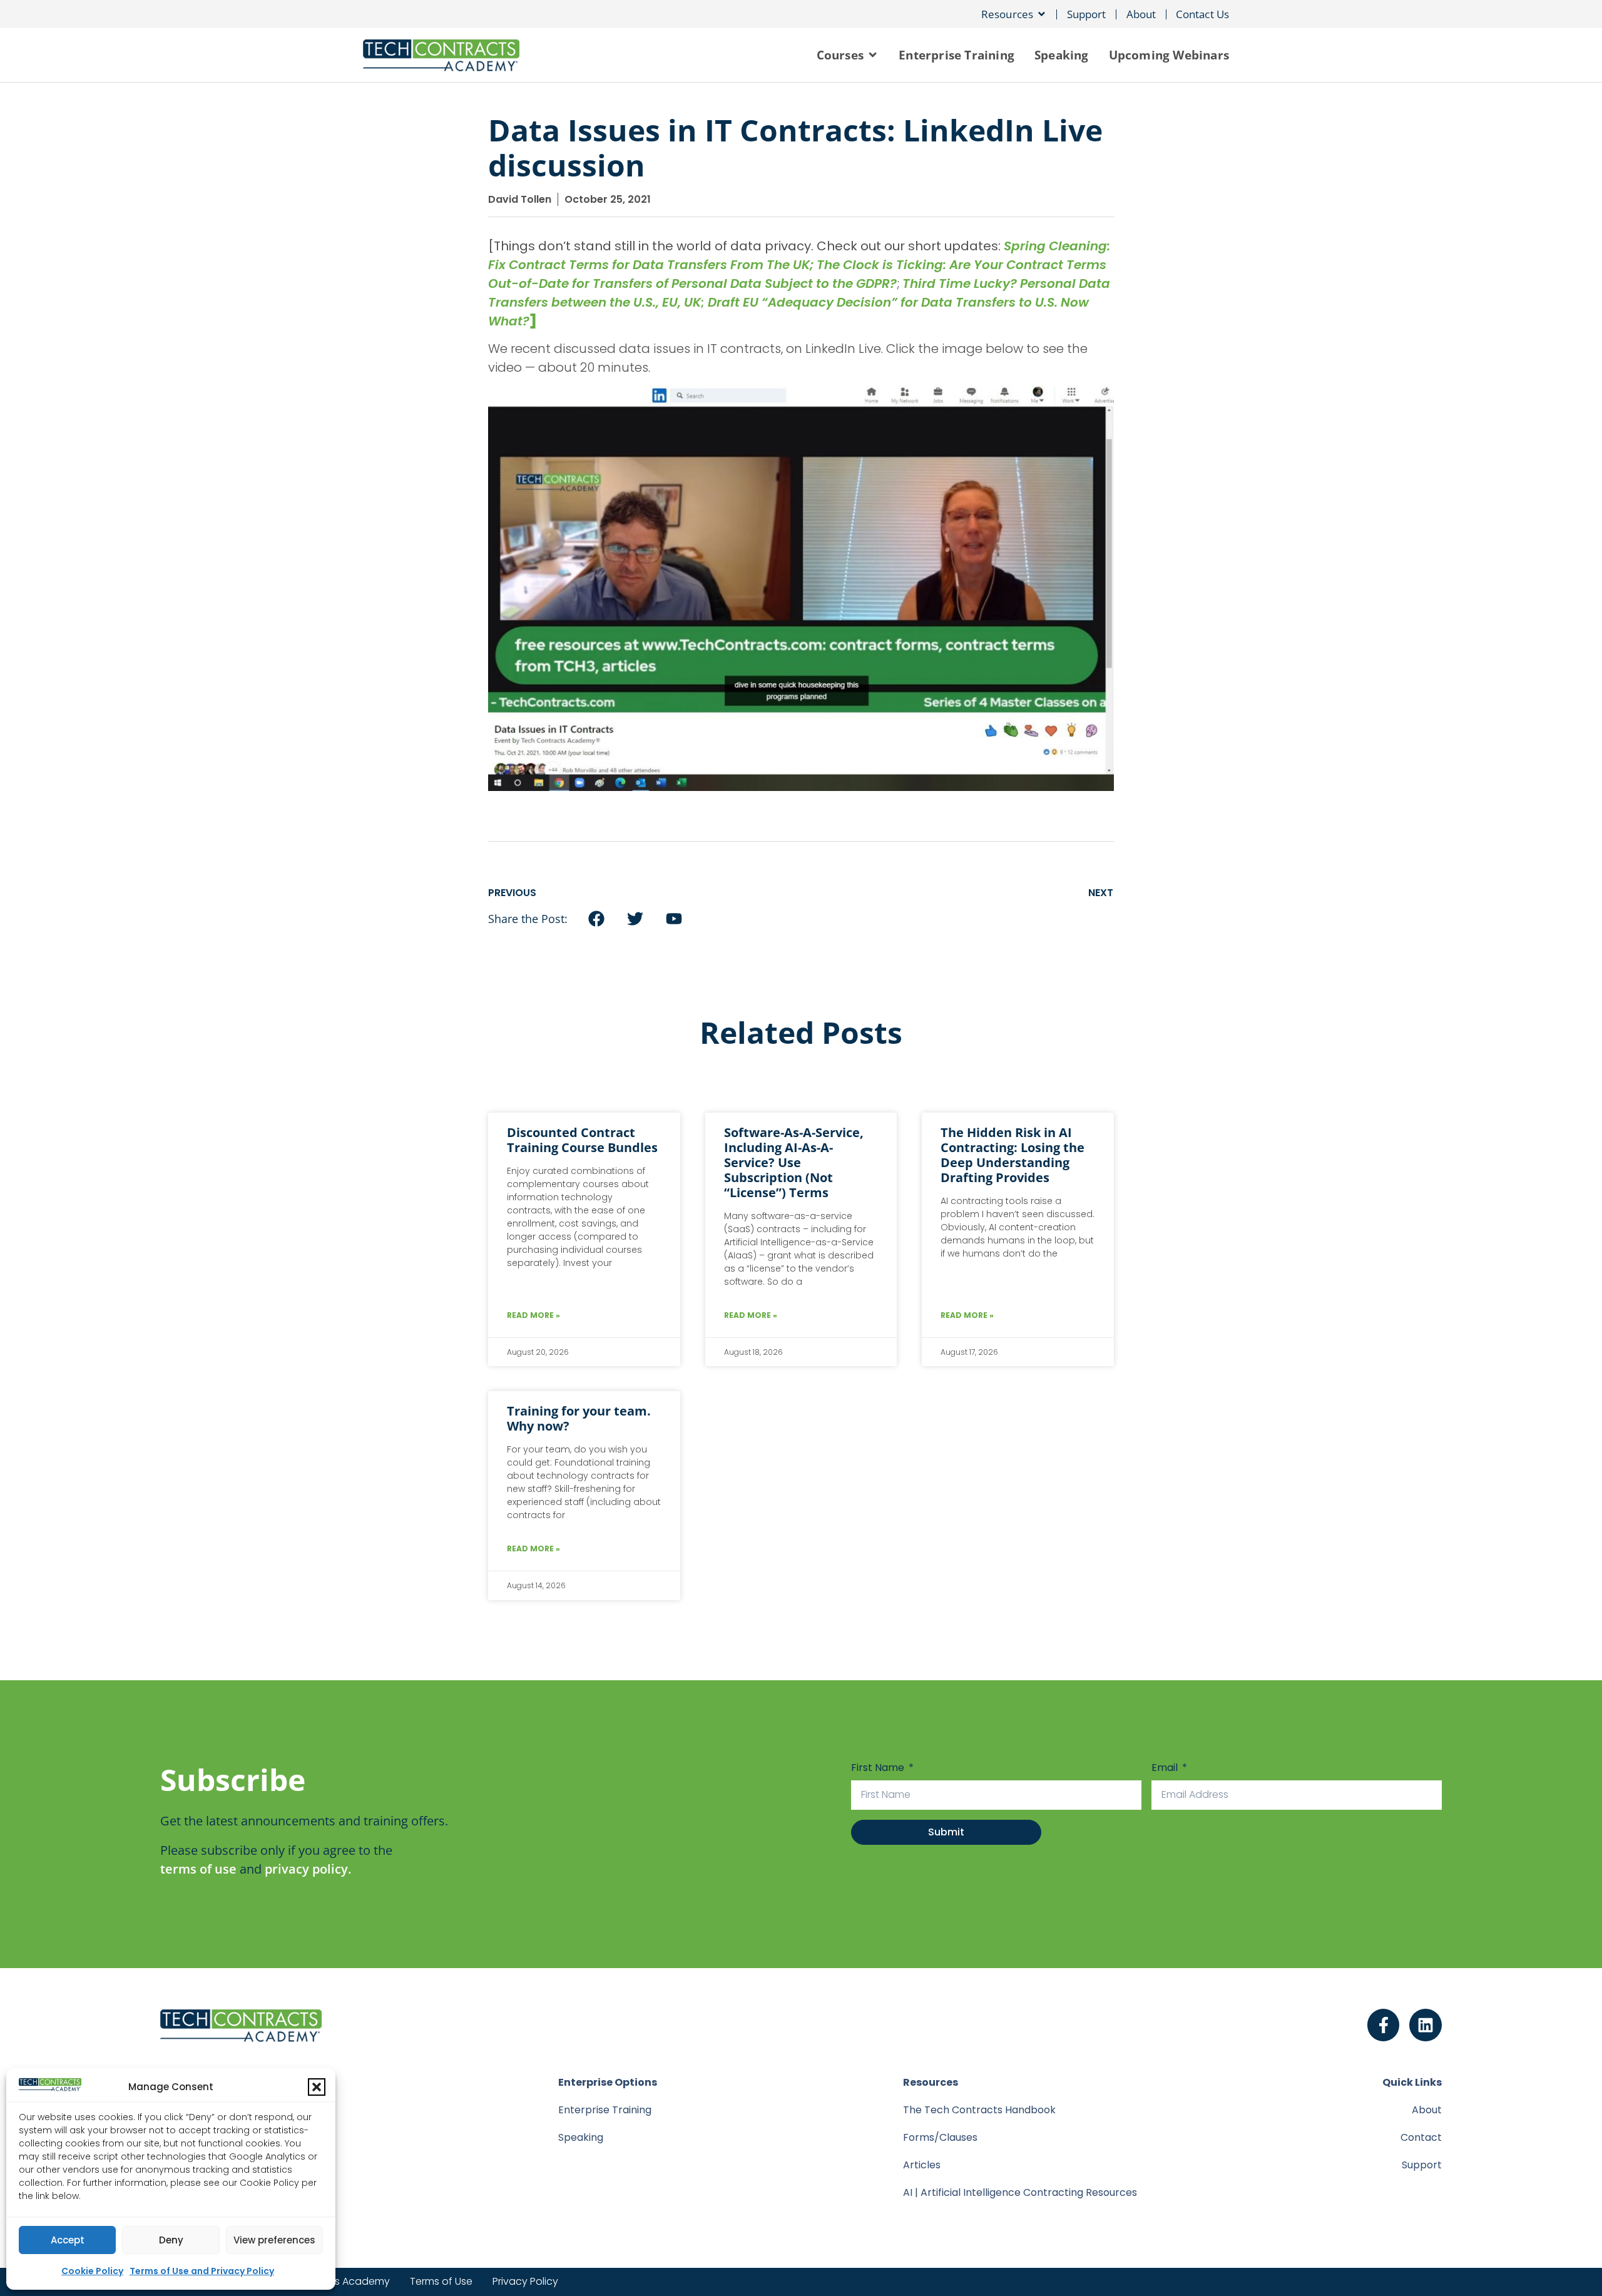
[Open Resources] (1042, 14)
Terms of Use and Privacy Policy (202, 2271)
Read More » (533, 1315)
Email (1166, 1768)
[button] (317, 2087)
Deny (171, 2240)
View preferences (274, 2240)
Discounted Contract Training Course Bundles (582, 1140)
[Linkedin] (1426, 2025)
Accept (68, 2240)
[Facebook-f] (1384, 2025)
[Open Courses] (873, 55)
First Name (879, 1768)
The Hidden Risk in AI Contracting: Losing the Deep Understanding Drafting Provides (1013, 1155)
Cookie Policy (92, 2271)
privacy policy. (308, 1869)
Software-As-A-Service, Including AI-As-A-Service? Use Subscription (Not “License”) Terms (794, 1162)
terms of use (198, 1869)
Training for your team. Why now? (579, 1418)
